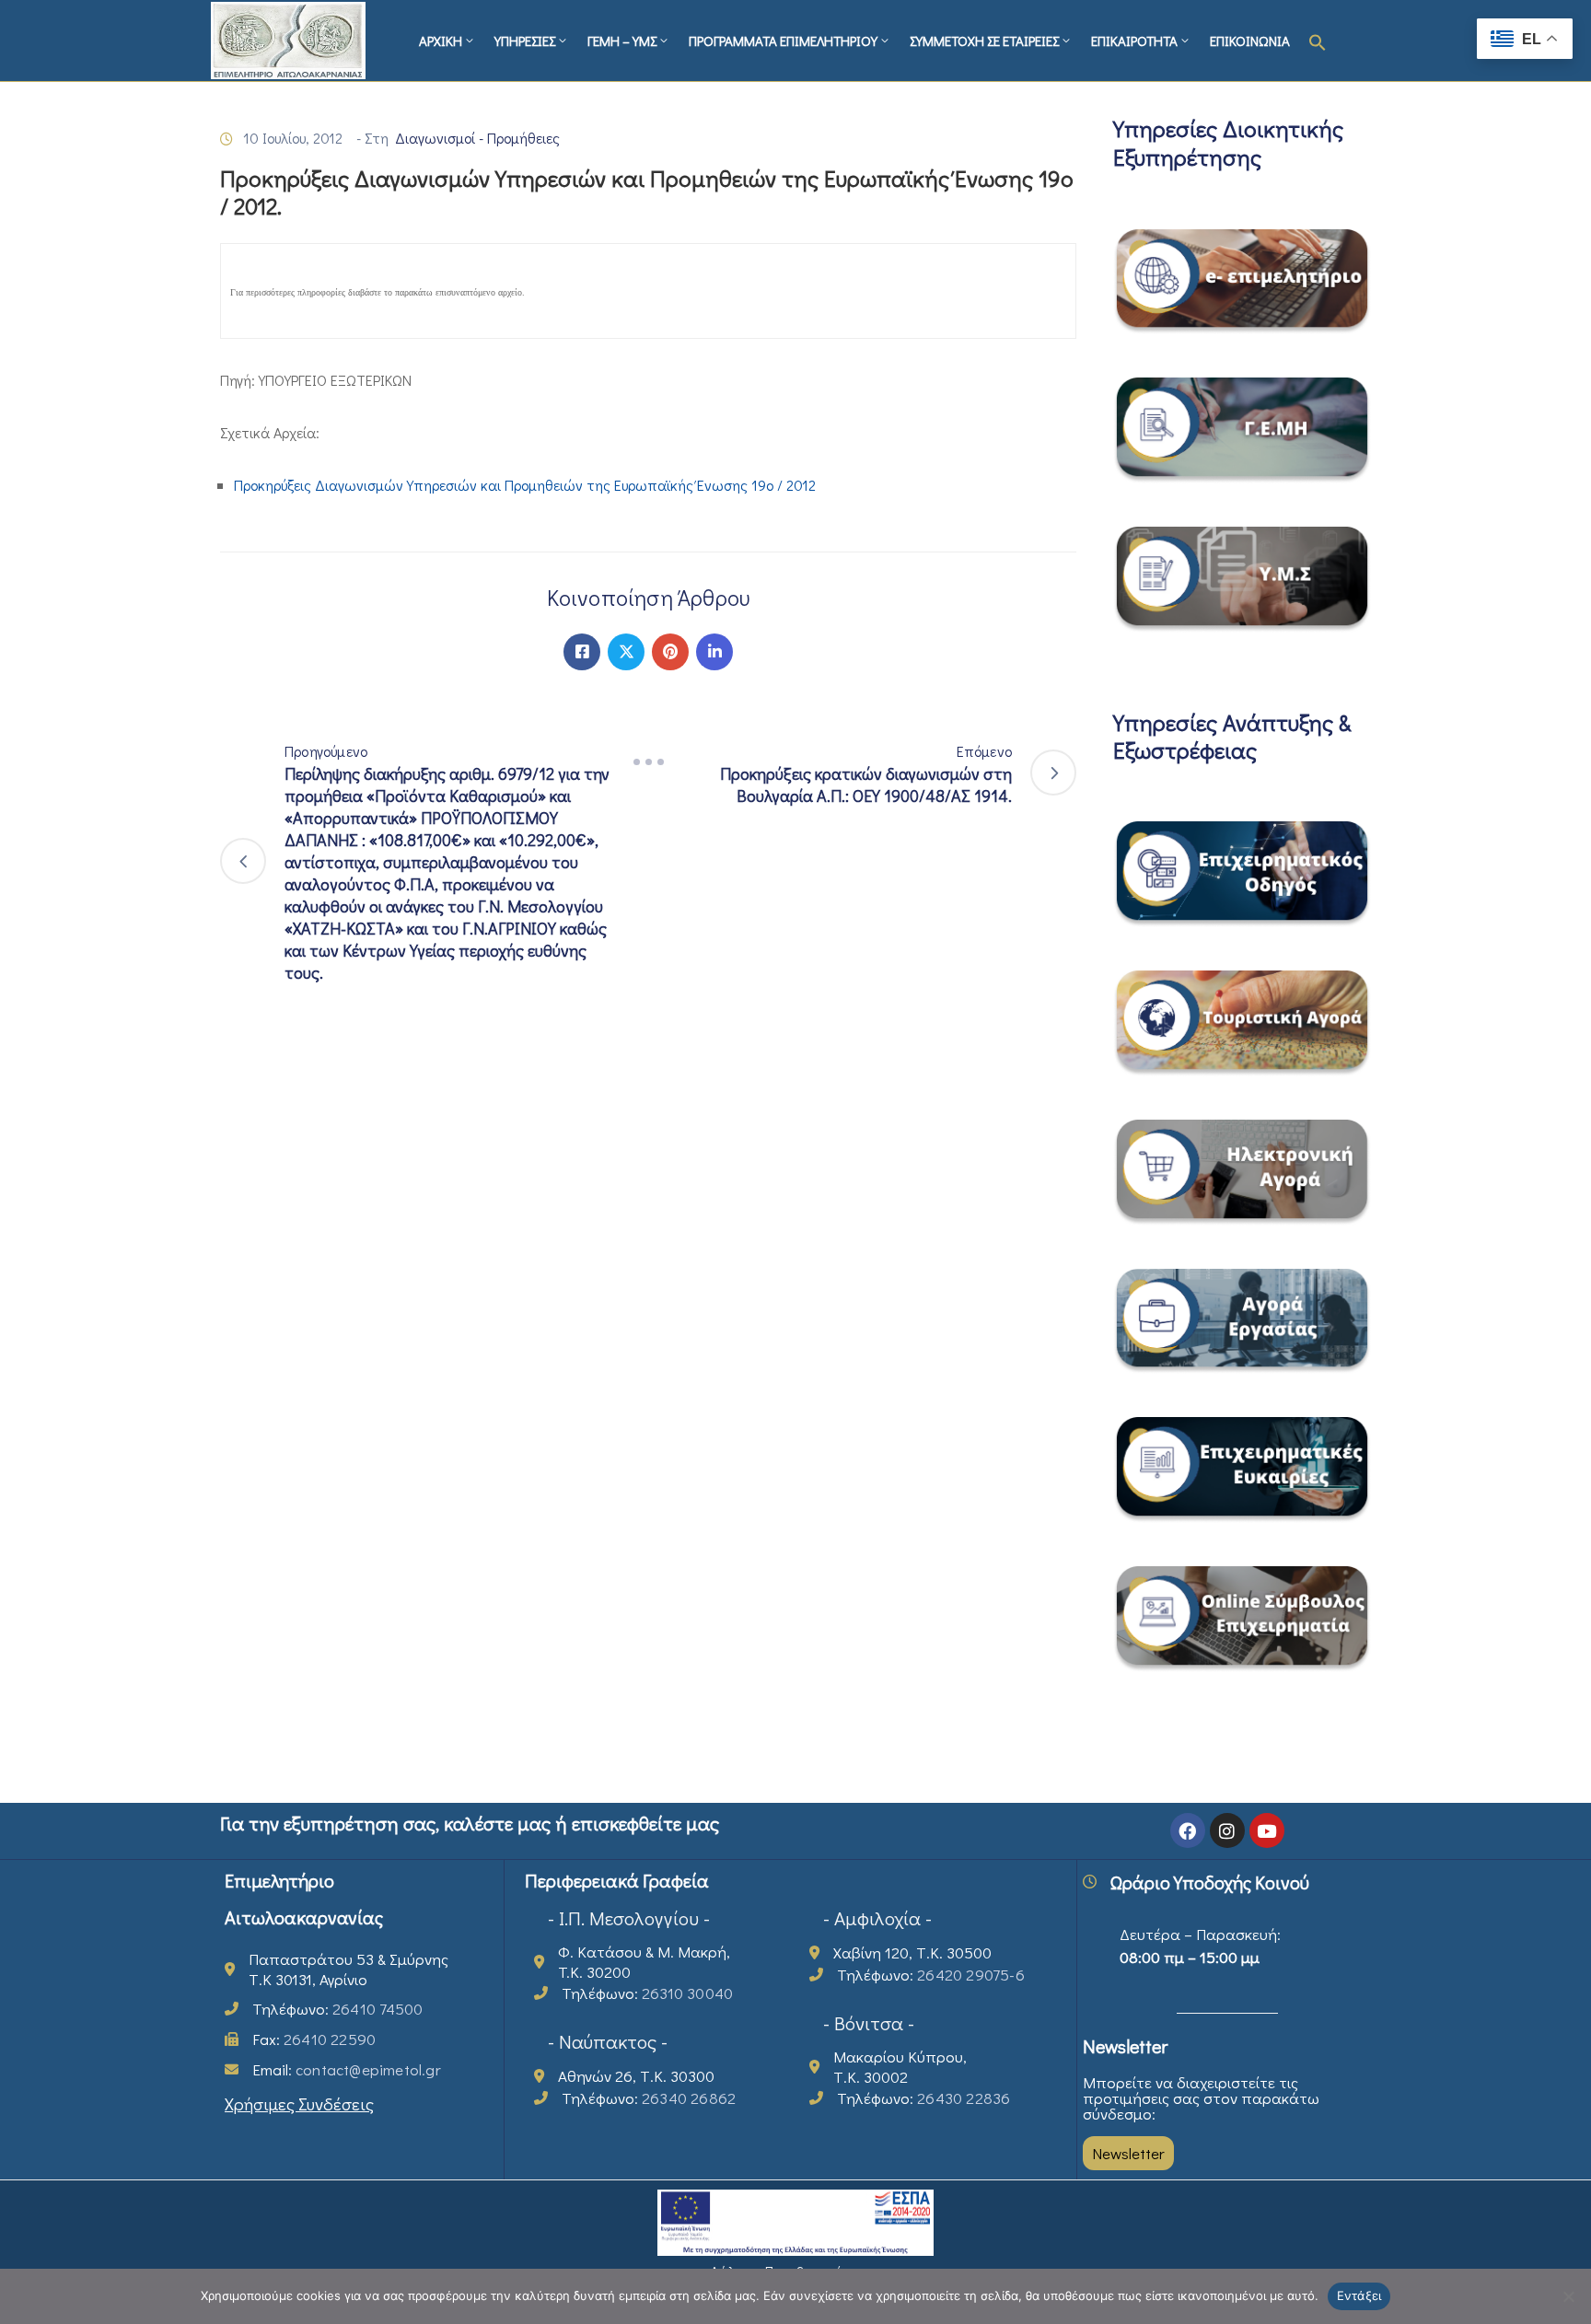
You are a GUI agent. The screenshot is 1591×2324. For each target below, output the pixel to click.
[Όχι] (1568, 2296)
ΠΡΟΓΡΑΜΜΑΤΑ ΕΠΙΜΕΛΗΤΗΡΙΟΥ (783, 41)
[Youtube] (1267, 1830)
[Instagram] (1227, 1830)
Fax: (314, 2039)
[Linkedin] (714, 652)
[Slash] (648, 762)
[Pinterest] (670, 652)
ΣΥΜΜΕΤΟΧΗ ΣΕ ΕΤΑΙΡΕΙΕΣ (984, 41)
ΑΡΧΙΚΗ (441, 41)
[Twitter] (626, 652)
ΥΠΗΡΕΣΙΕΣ (525, 41)
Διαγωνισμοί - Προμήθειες (477, 138)
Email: (347, 2069)
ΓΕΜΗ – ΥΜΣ (622, 41)
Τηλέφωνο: (337, 2009)
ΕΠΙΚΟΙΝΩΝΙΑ (1250, 41)
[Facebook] (582, 652)
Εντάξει (1359, 2295)
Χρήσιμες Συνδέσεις (299, 2103)
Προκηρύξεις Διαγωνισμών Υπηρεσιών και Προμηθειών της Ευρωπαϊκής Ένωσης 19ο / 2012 (525, 485)
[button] (1318, 41)
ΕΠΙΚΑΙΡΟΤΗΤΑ (1134, 41)
